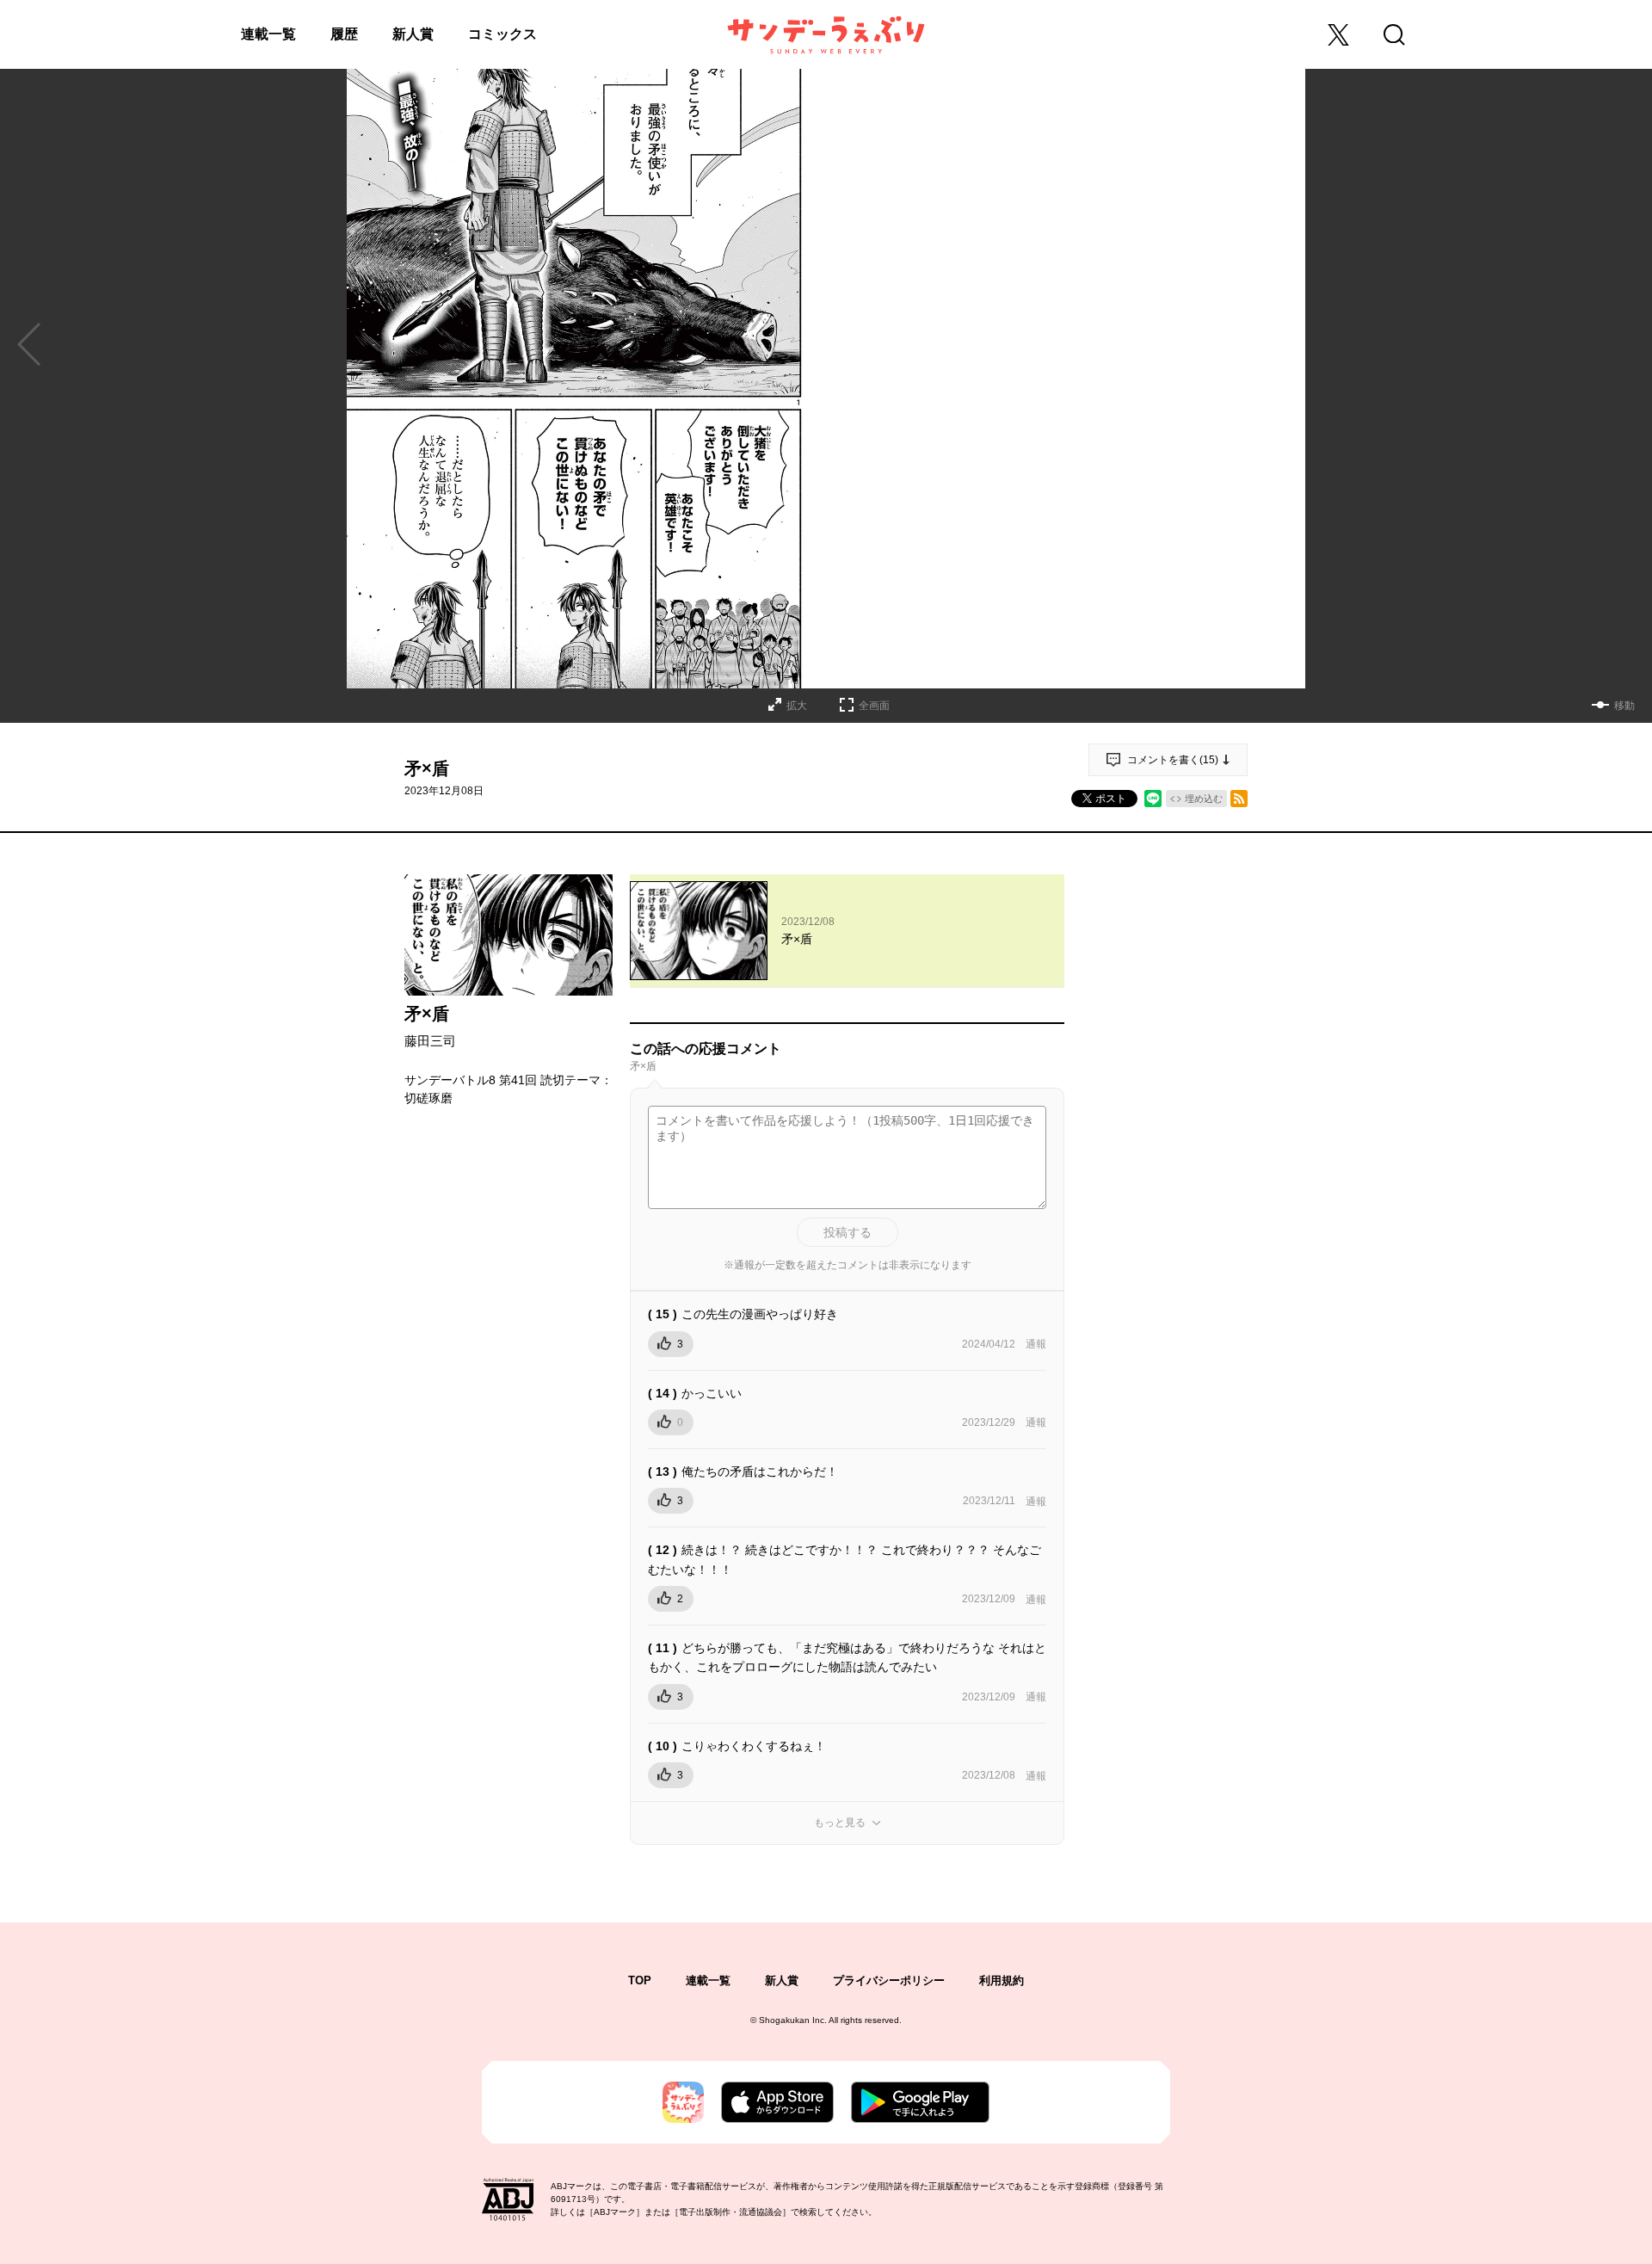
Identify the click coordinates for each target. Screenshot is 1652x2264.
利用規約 (1002, 1980)
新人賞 (413, 34)
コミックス (502, 34)
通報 (1036, 1344)
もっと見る (840, 1823)
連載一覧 (268, 34)
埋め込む (1204, 799)
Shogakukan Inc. (793, 2020)
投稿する (848, 1232)
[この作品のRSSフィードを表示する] (1239, 799)
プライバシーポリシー (889, 1980)
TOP (640, 1980)
